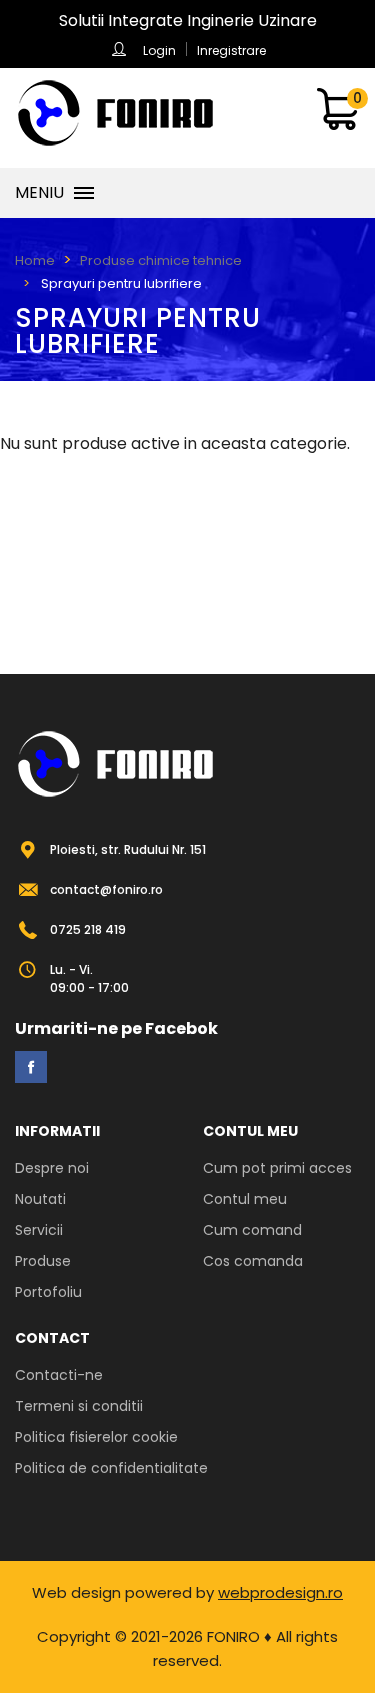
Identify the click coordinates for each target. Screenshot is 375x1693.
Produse (43, 1261)
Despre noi (52, 1168)
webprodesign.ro (280, 1592)
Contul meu (245, 1199)
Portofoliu (48, 1292)
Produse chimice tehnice (161, 260)
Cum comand (252, 1230)
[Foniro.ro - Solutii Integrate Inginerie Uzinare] (115, 113)
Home (35, 260)
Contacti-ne (59, 1375)
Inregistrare (231, 50)
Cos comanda (253, 1261)
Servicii (39, 1230)
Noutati (40, 1199)
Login (159, 50)
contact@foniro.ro (106, 889)
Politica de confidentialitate (111, 1468)
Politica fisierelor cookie (96, 1437)
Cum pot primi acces (277, 1168)
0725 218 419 (88, 929)
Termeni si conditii (79, 1406)
